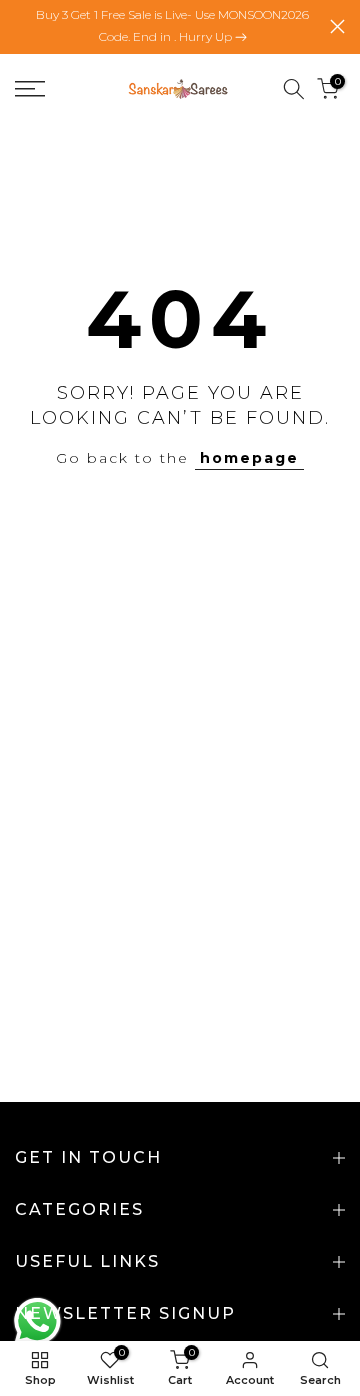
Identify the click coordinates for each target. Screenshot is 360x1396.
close (337, 26)
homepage (249, 458)
